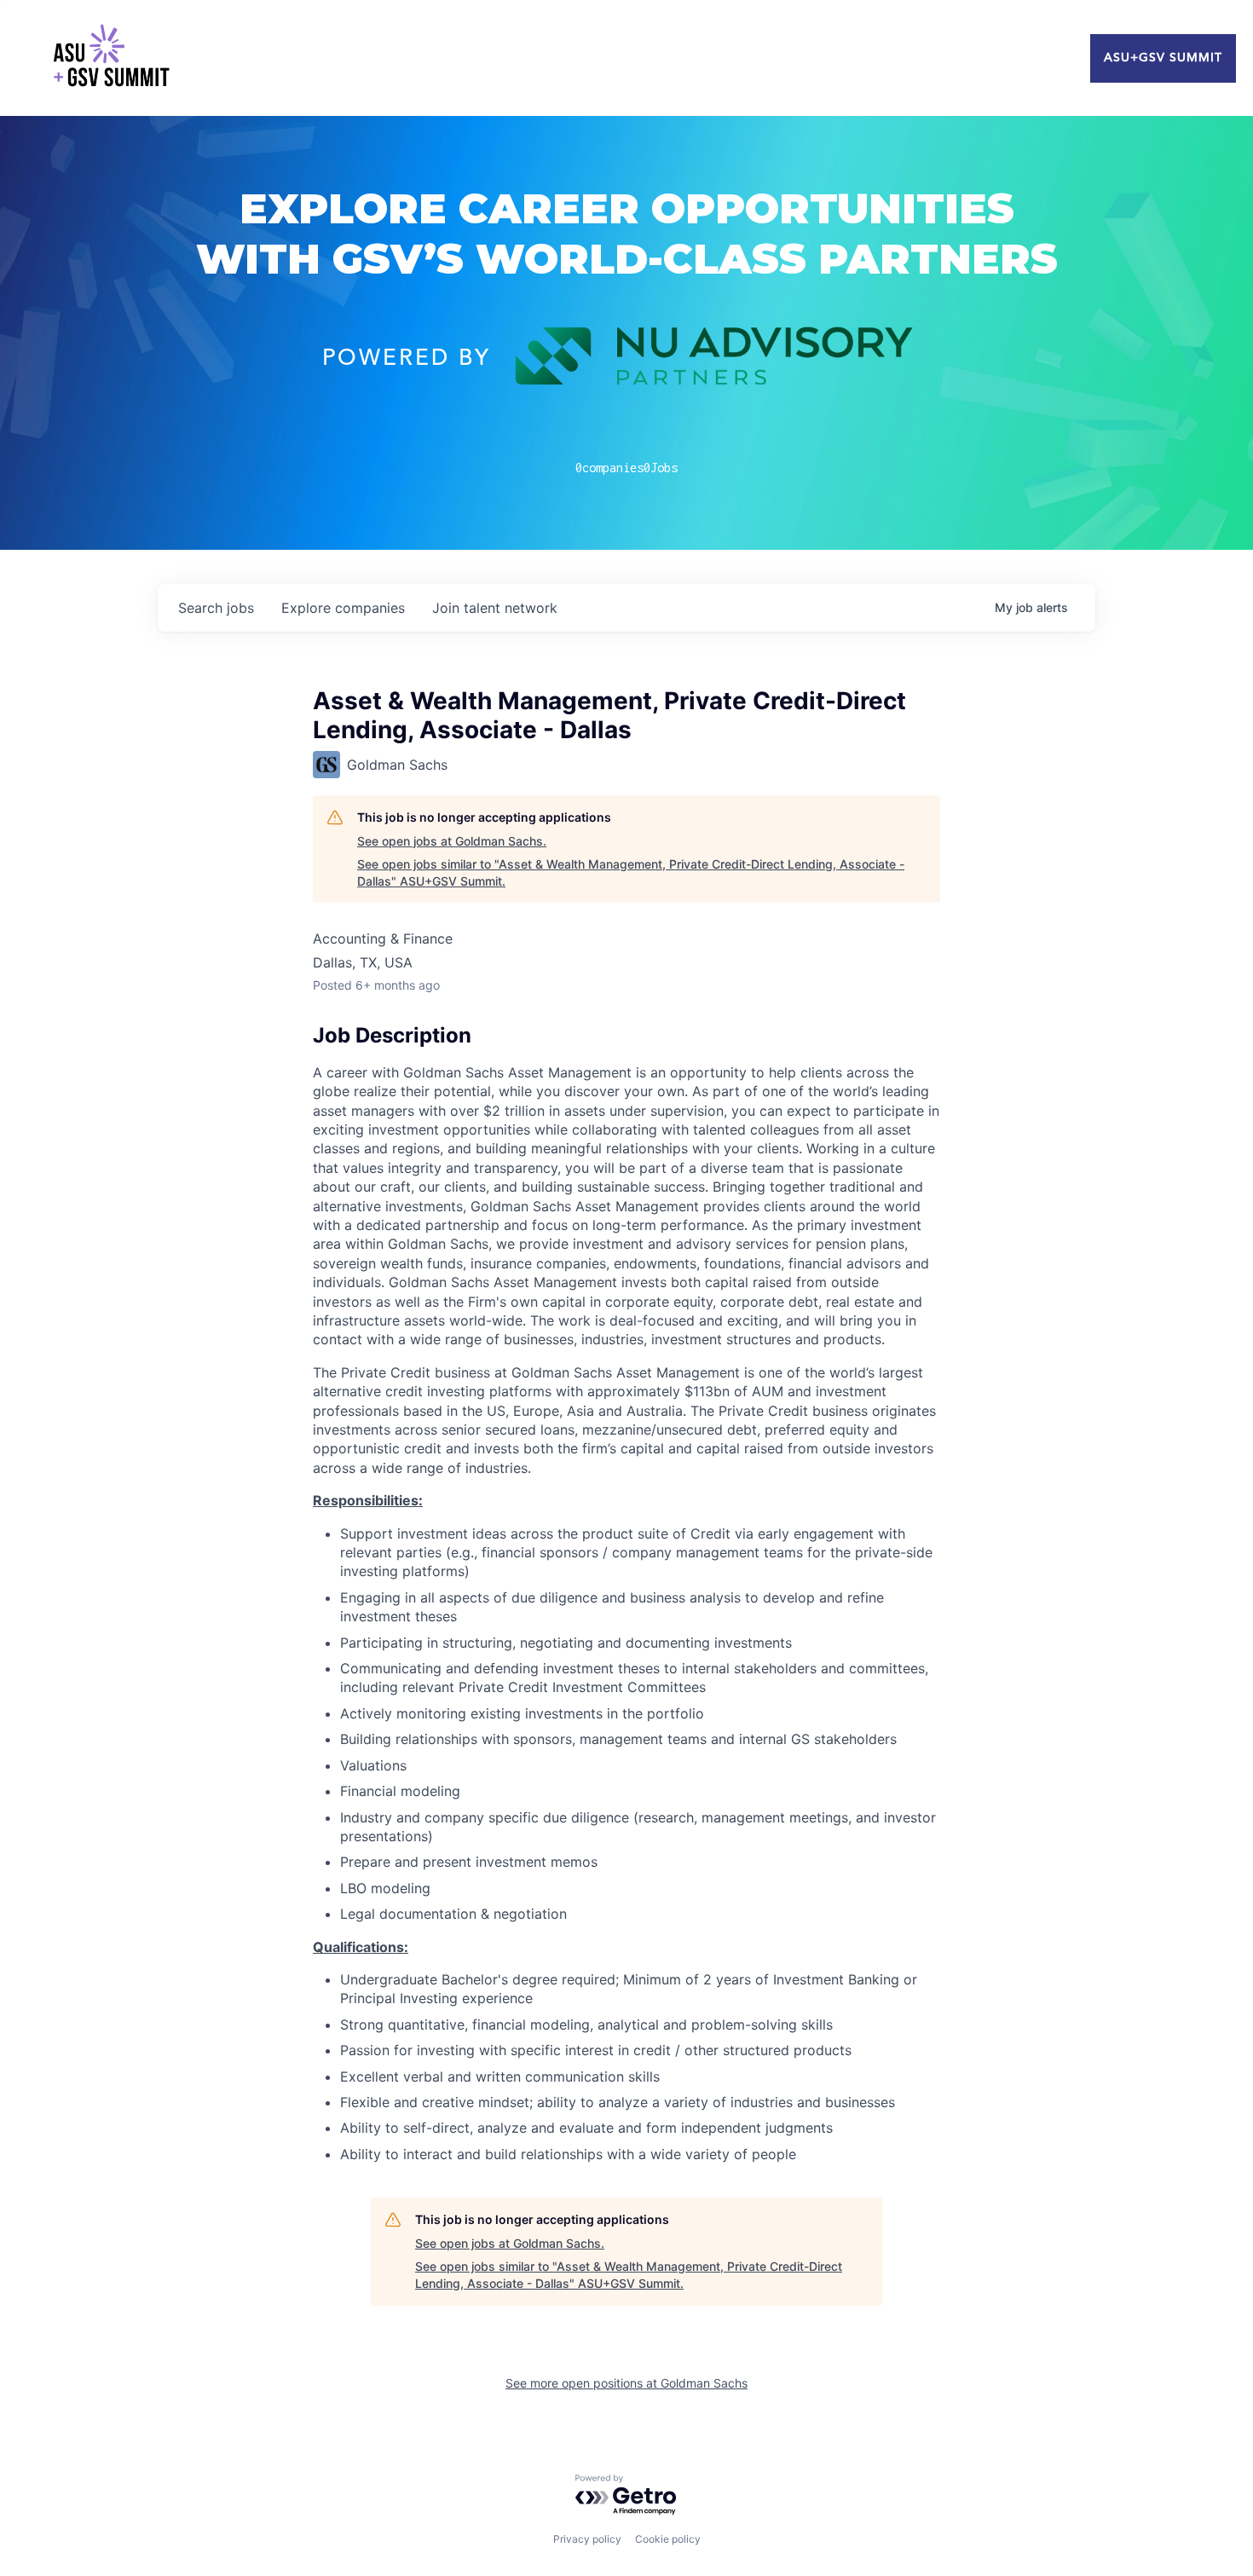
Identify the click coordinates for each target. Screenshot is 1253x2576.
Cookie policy (668, 2539)
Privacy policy (587, 2539)
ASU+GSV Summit (1163, 58)
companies (343, 608)
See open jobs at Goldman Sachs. (452, 841)
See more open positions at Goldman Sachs (626, 2383)
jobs (216, 608)
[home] (111, 58)
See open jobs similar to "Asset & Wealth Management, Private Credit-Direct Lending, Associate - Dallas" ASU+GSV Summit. (631, 872)
